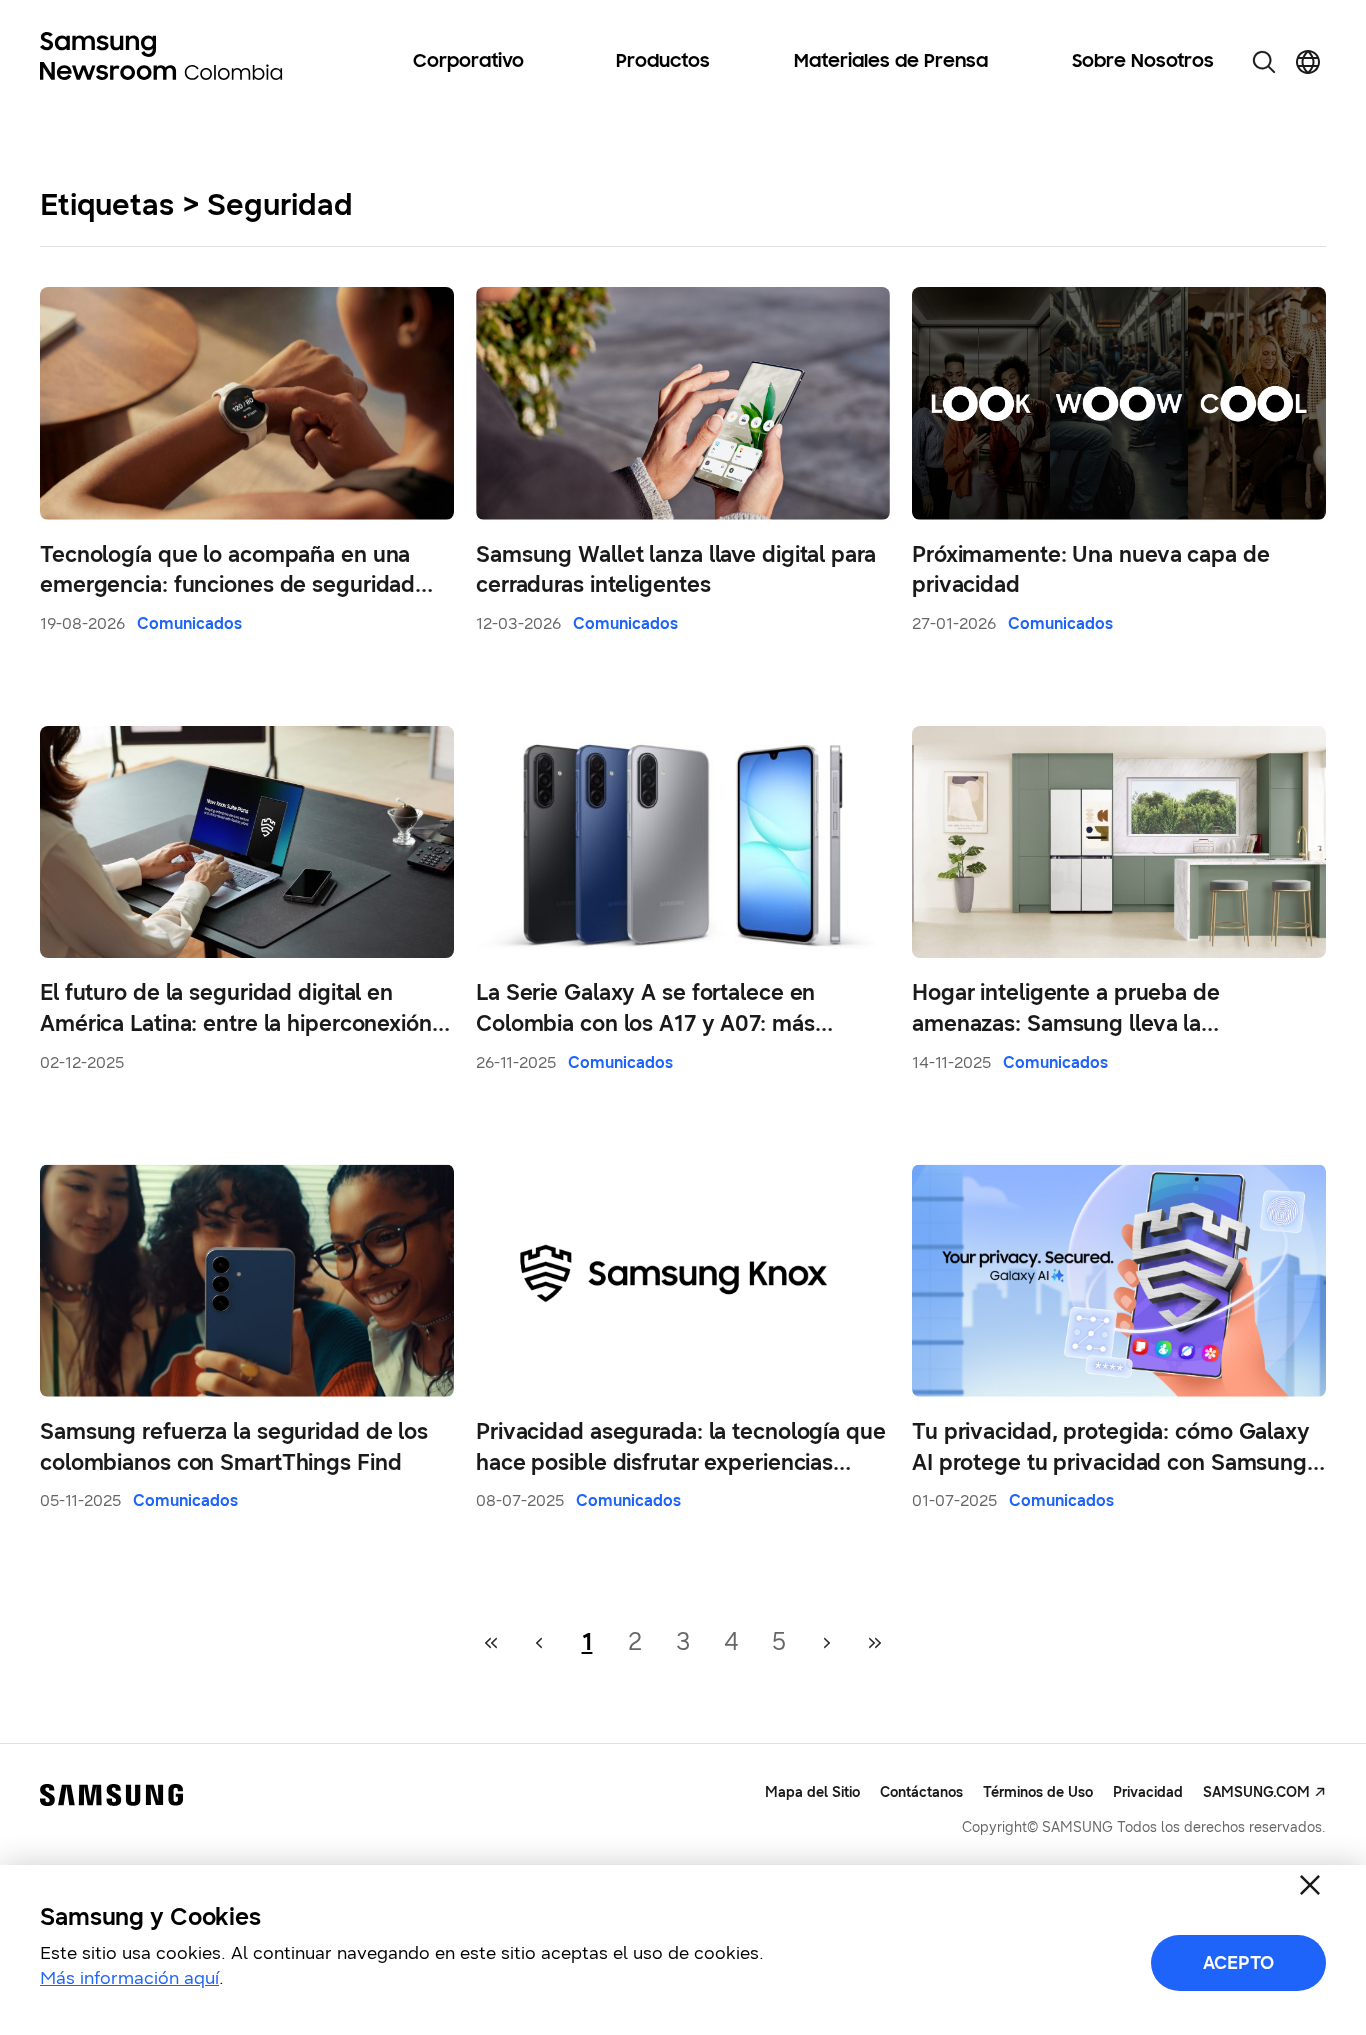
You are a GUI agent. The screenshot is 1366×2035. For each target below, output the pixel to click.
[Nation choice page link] (1308, 62)
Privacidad (1148, 1792)
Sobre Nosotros (1143, 62)
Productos (663, 62)
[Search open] (1264, 62)
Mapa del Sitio (812, 1792)
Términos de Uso (1038, 1792)
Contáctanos (921, 1792)
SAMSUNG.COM (1256, 1792)
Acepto (1238, 1963)
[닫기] (1310, 1885)
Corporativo (468, 62)
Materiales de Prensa (891, 62)
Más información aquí (129, 1978)
